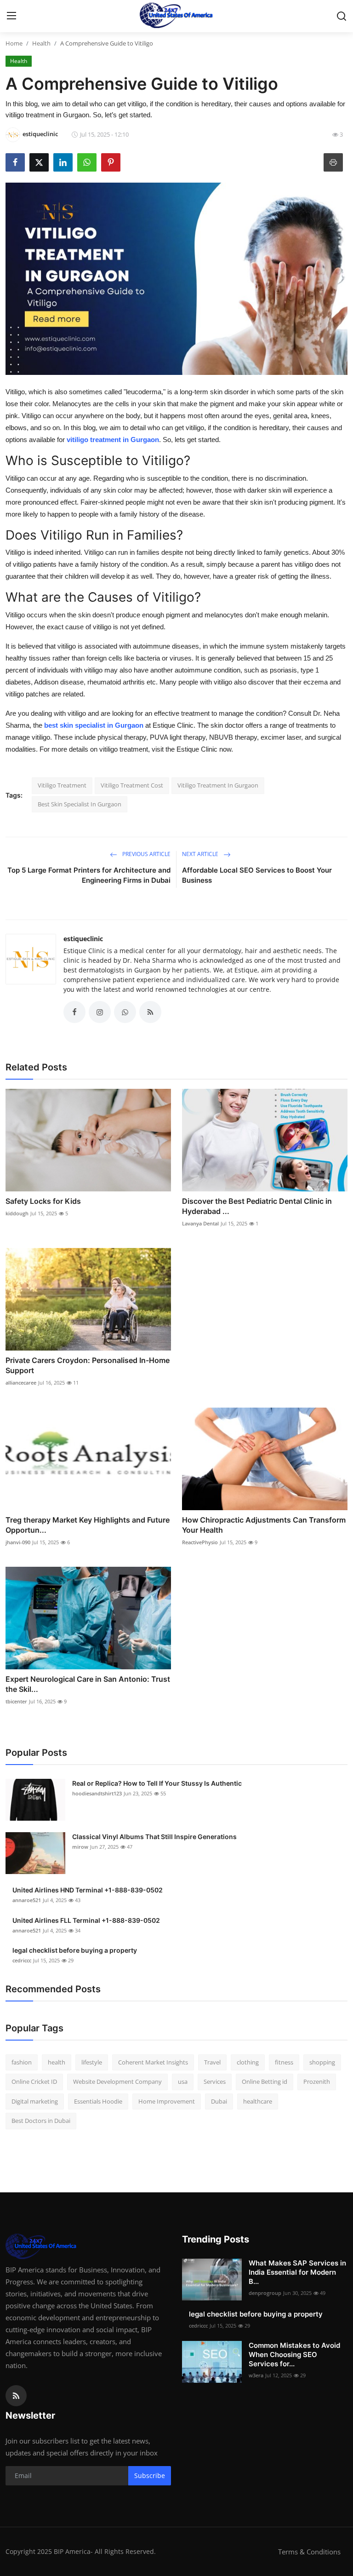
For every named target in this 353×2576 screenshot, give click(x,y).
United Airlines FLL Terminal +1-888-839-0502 (86, 1920)
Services (215, 2081)
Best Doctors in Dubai (41, 2121)
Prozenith (317, 2081)
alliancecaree (21, 1383)
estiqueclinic (83, 939)
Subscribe (150, 2475)
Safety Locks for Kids (43, 1201)
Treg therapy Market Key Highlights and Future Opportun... (88, 1525)
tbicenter (16, 1701)
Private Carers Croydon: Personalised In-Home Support (88, 1365)
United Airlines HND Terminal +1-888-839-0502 (88, 1890)
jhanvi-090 (18, 1542)
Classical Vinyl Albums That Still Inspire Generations (154, 1837)
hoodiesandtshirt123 (97, 1793)
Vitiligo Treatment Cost (132, 785)
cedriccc (22, 1960)
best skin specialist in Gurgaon (94, 725)
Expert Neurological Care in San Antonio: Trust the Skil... (88, 1684)
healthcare (258, 2101)
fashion (22, 2062)
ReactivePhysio (200, 1542)
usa (183, 2081)
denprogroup (265, 2293)
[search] (342, 16)
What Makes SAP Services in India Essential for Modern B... (297, 2272)
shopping (322, 2062)
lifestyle (92, 2062)
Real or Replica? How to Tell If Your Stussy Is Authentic (157, 1783)
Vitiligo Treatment (62, 785)
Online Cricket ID (34, 2081)
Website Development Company (117, 2081)
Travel (212, 2062)
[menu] (11, 16)
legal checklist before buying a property (75, 1950)
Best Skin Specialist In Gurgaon (80, 804)
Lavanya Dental (200, 1223)
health (57, 2062)
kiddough (17, 1213)
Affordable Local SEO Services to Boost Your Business (257, 875)
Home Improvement (167, 2101)
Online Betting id (265, 2081)
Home (14, 43)
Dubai (219, 2101)
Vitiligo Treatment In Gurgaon (218, 785)
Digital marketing (35, 2101)
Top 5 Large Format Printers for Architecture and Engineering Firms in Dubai (89, 875)
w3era (256, 2375)
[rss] (16, 2396)
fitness (284, 2062)
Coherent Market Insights (153, 2062)
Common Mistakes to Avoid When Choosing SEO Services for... (294, 2355)
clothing (248, 2062)
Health (41, 43)
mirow (80, 1847)
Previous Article (146, 854)
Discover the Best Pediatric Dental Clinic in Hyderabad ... (257, 1206)
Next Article (201, 854)
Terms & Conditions (309, 2552)
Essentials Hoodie (98, 2101)
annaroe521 (27, 1900)
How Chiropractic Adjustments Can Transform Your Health (264, 1525)
